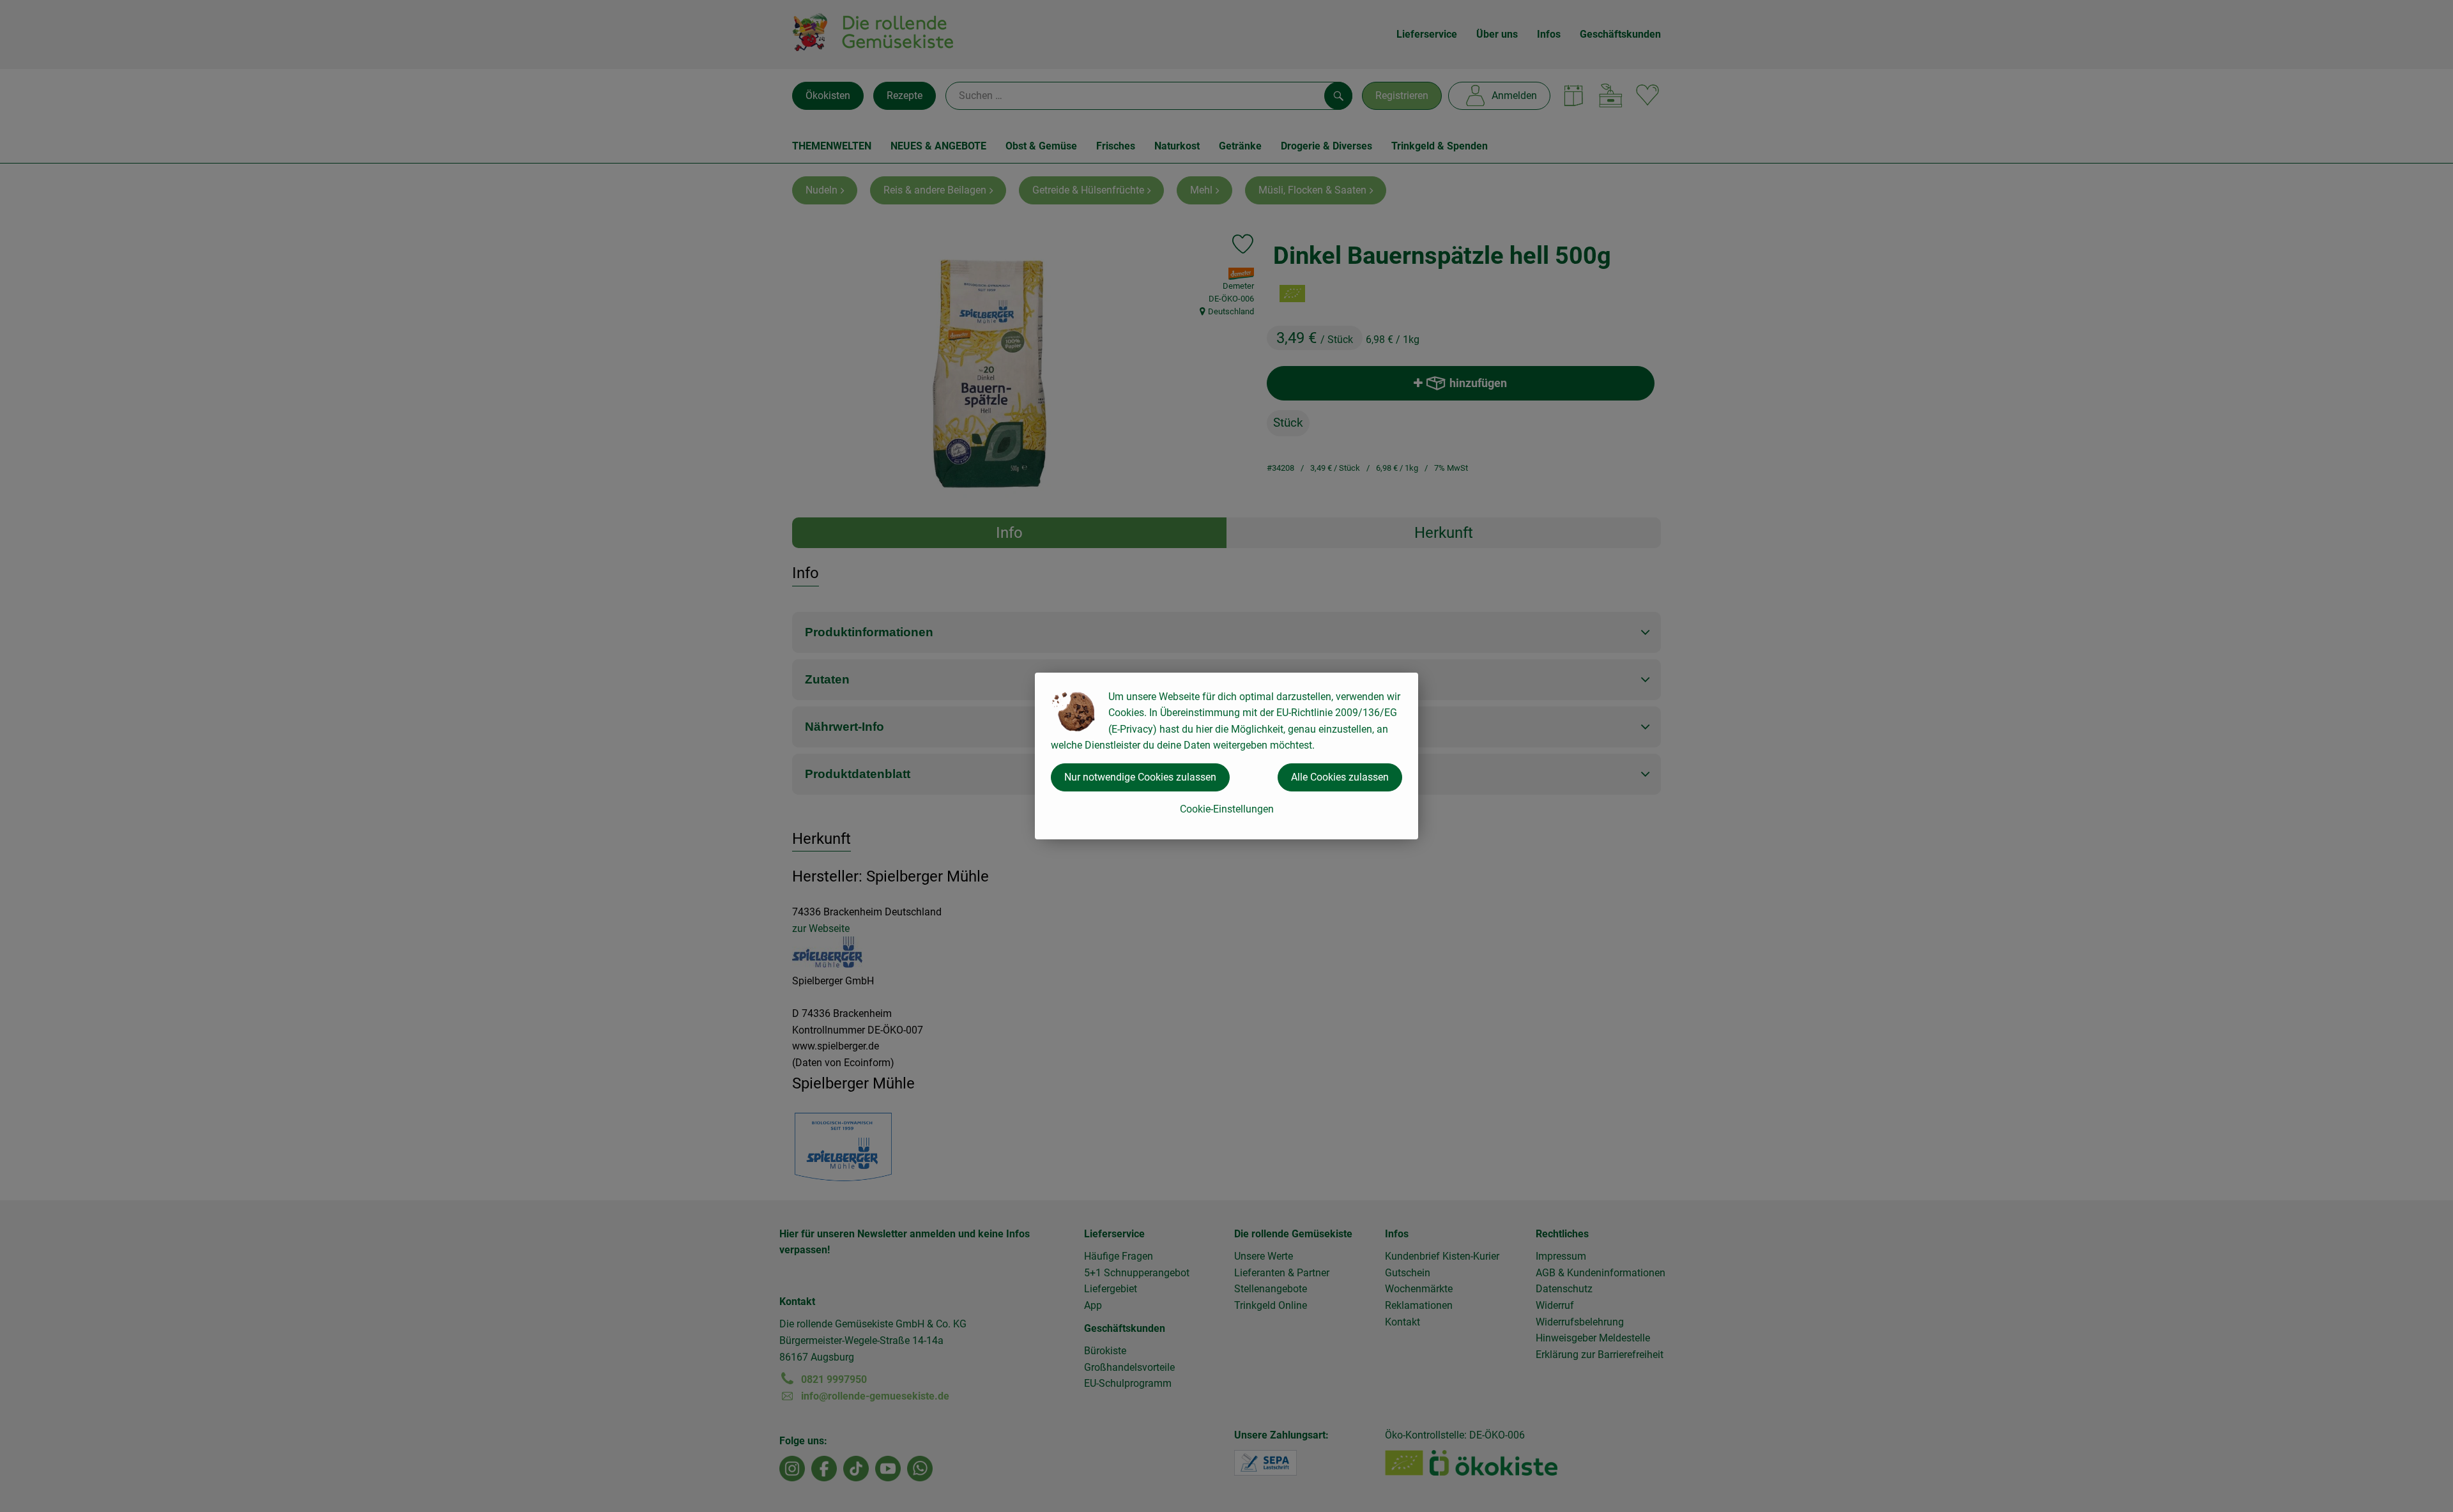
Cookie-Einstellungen (1227, 809)
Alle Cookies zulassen (1340, 777)
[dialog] (1226, 756)
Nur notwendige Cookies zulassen (1140, 777)
